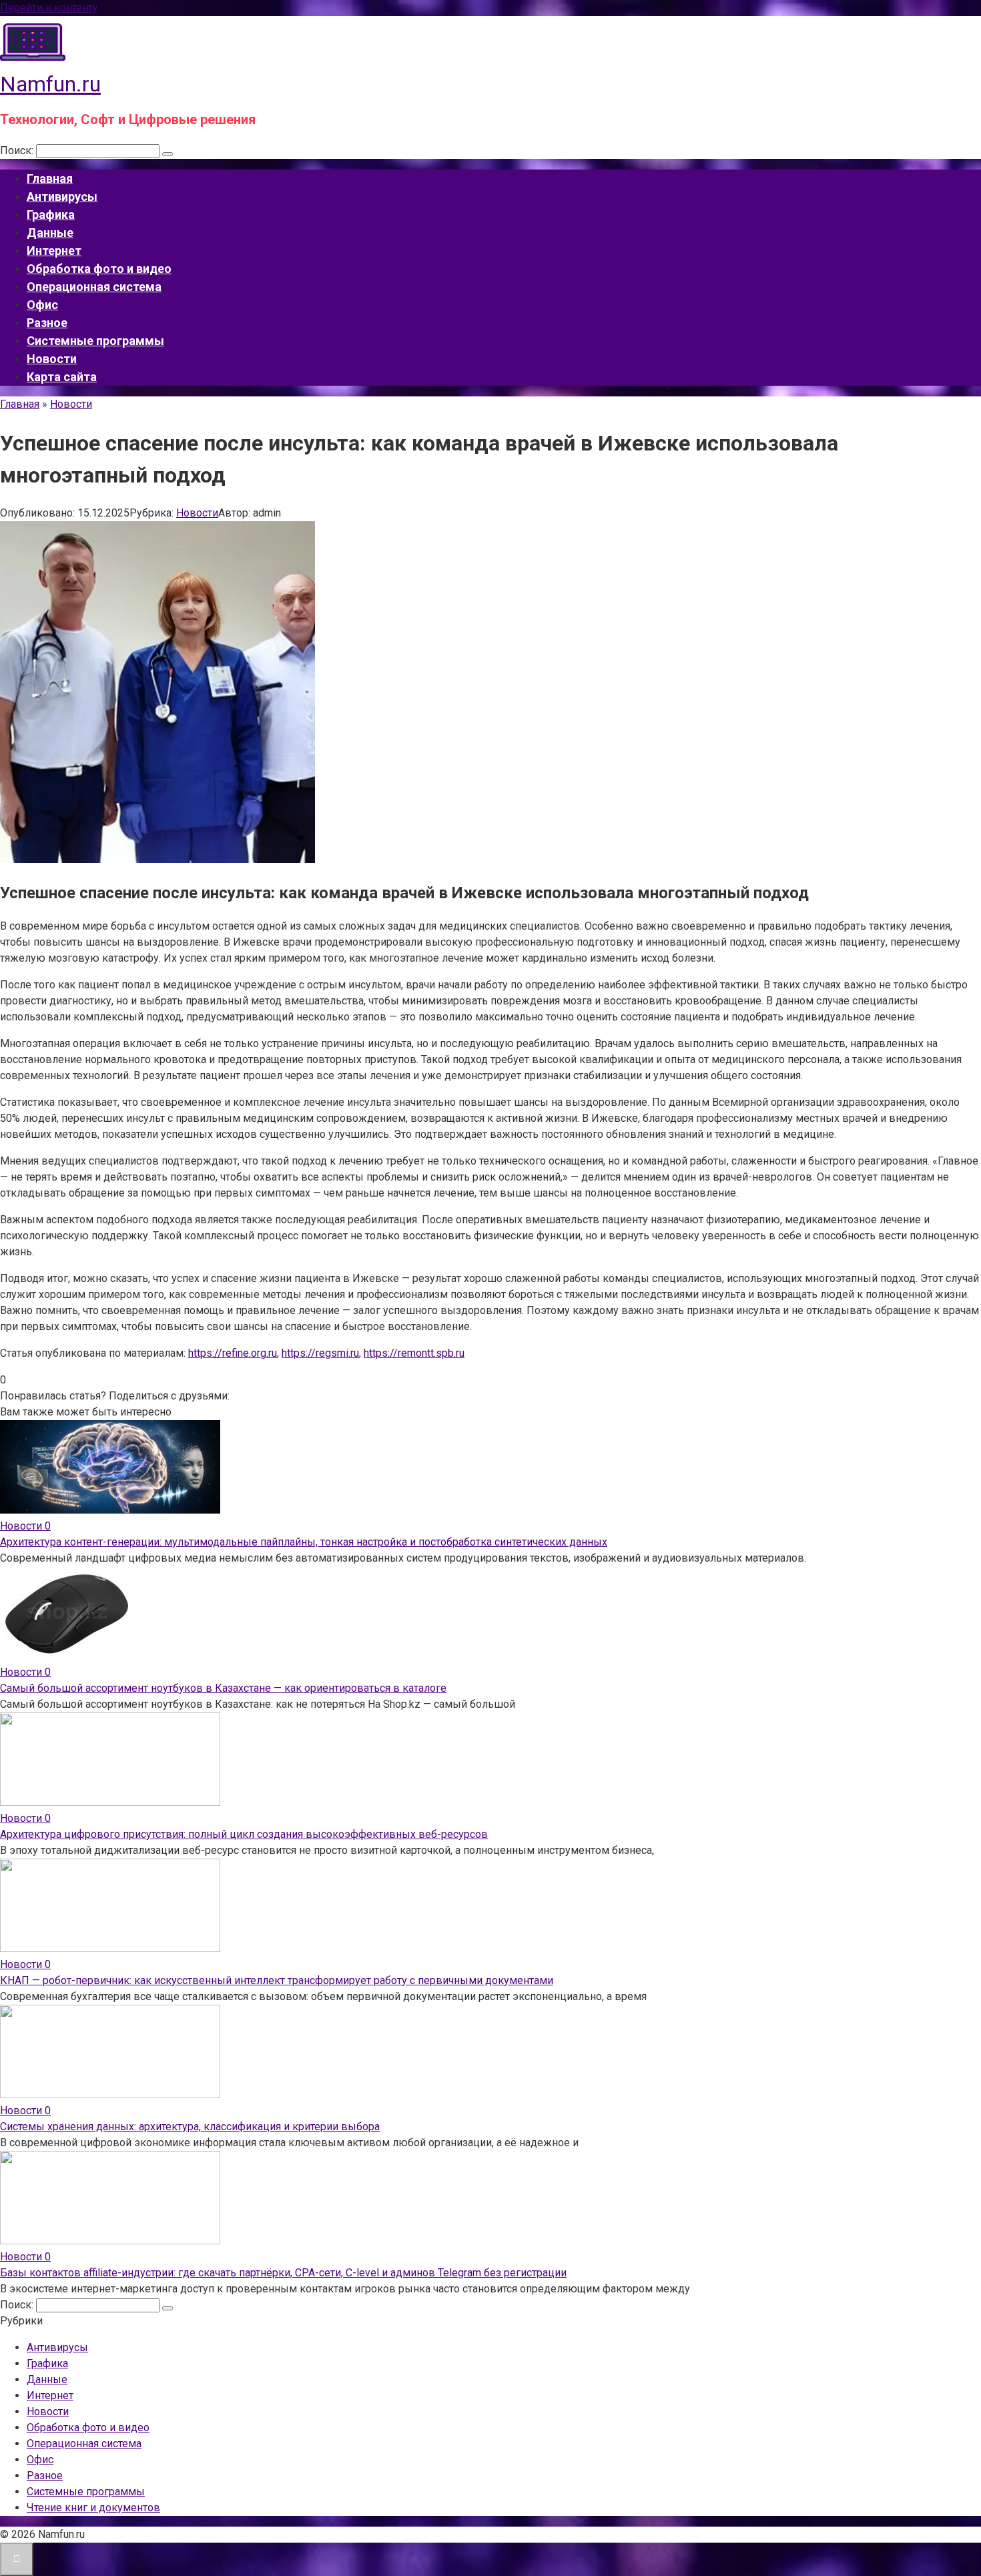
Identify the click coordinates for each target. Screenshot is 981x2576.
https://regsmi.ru (320, 1353)
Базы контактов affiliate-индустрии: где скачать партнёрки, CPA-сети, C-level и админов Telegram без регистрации (283, 2273)
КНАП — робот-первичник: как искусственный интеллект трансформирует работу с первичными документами (277, 1980)
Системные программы (95, 341)
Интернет (54, 251)
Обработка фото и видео (99, 269)
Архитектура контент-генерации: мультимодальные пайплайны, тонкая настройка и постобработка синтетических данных (304, 1542)
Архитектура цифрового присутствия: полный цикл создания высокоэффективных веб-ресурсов (244, 1834)
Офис (42, 305)
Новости (52, 359)
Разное (47, 323)
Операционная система (94, 287)
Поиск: (18, 150)
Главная (50, 179)
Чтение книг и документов (93, 2508)
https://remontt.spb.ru (414, 1353)
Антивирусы (62, 197)
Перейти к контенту (49, 8)
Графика (51, 215)
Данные (50, 233)
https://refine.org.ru (233, 1353)
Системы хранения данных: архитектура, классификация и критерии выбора (190, 2127)
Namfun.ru (50, 84)
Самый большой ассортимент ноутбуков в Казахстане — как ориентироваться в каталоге (223, 1688)
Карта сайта (62, 377)
